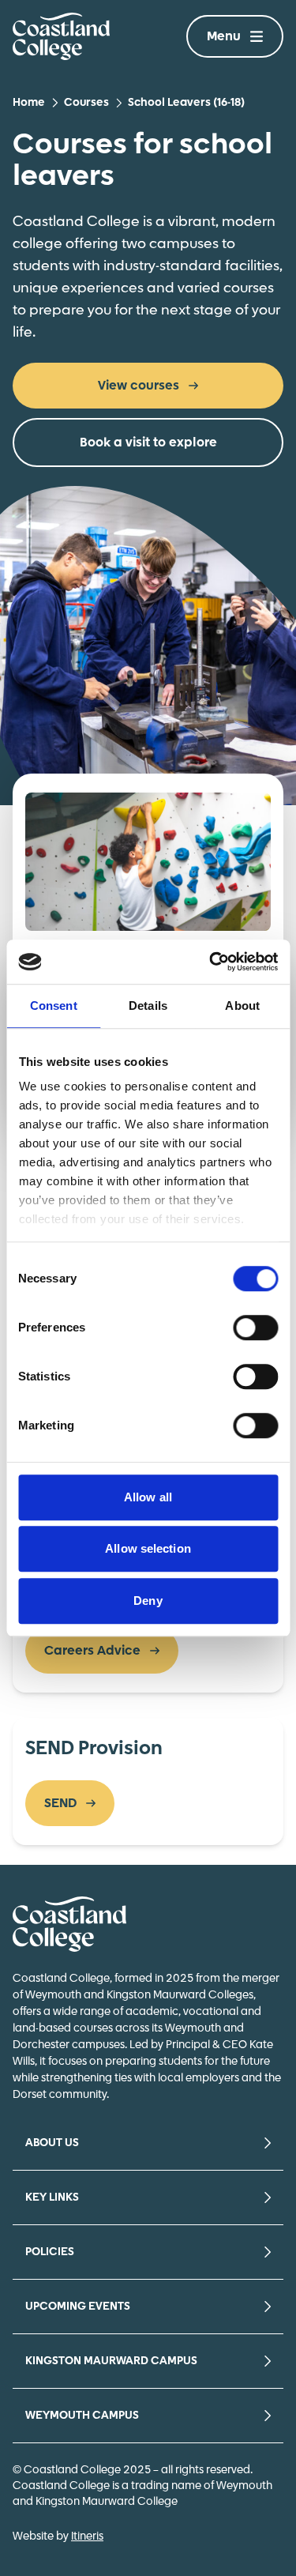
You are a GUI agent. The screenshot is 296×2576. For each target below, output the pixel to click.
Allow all (148, 1497)
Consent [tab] (54, 1006)
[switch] (255, 1328)
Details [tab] (148, 1006)
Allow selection (148, 1548)
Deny (148, 1601)
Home (29, 103)
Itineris (87, 2536)
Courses (86, 103)
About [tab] (242, 1006)
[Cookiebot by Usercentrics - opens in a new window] (211, 962)
